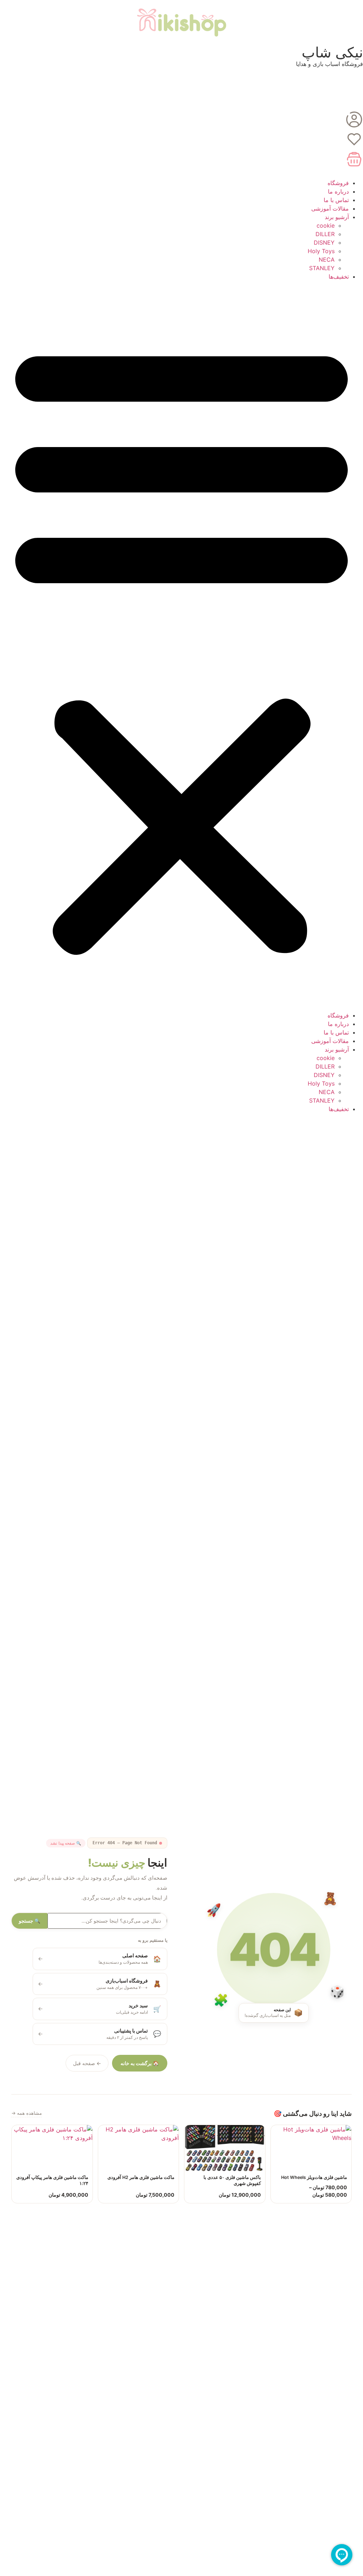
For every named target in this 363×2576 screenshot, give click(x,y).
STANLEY (322, 268)
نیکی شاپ (332, 52)
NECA (327, 260)
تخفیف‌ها (339, 277)
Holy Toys (321, 251)
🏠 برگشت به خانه (140, 2063)
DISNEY (324, 242)
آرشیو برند (337, 217)
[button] (181, 646)
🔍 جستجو (30, 1921)
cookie (326, 225)
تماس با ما (336, 200)
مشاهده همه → (27, 2113)
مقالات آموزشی (330, 208)
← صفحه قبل (87, 2063)
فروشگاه (338, 183)
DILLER (325, 234)
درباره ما (338, 191)
